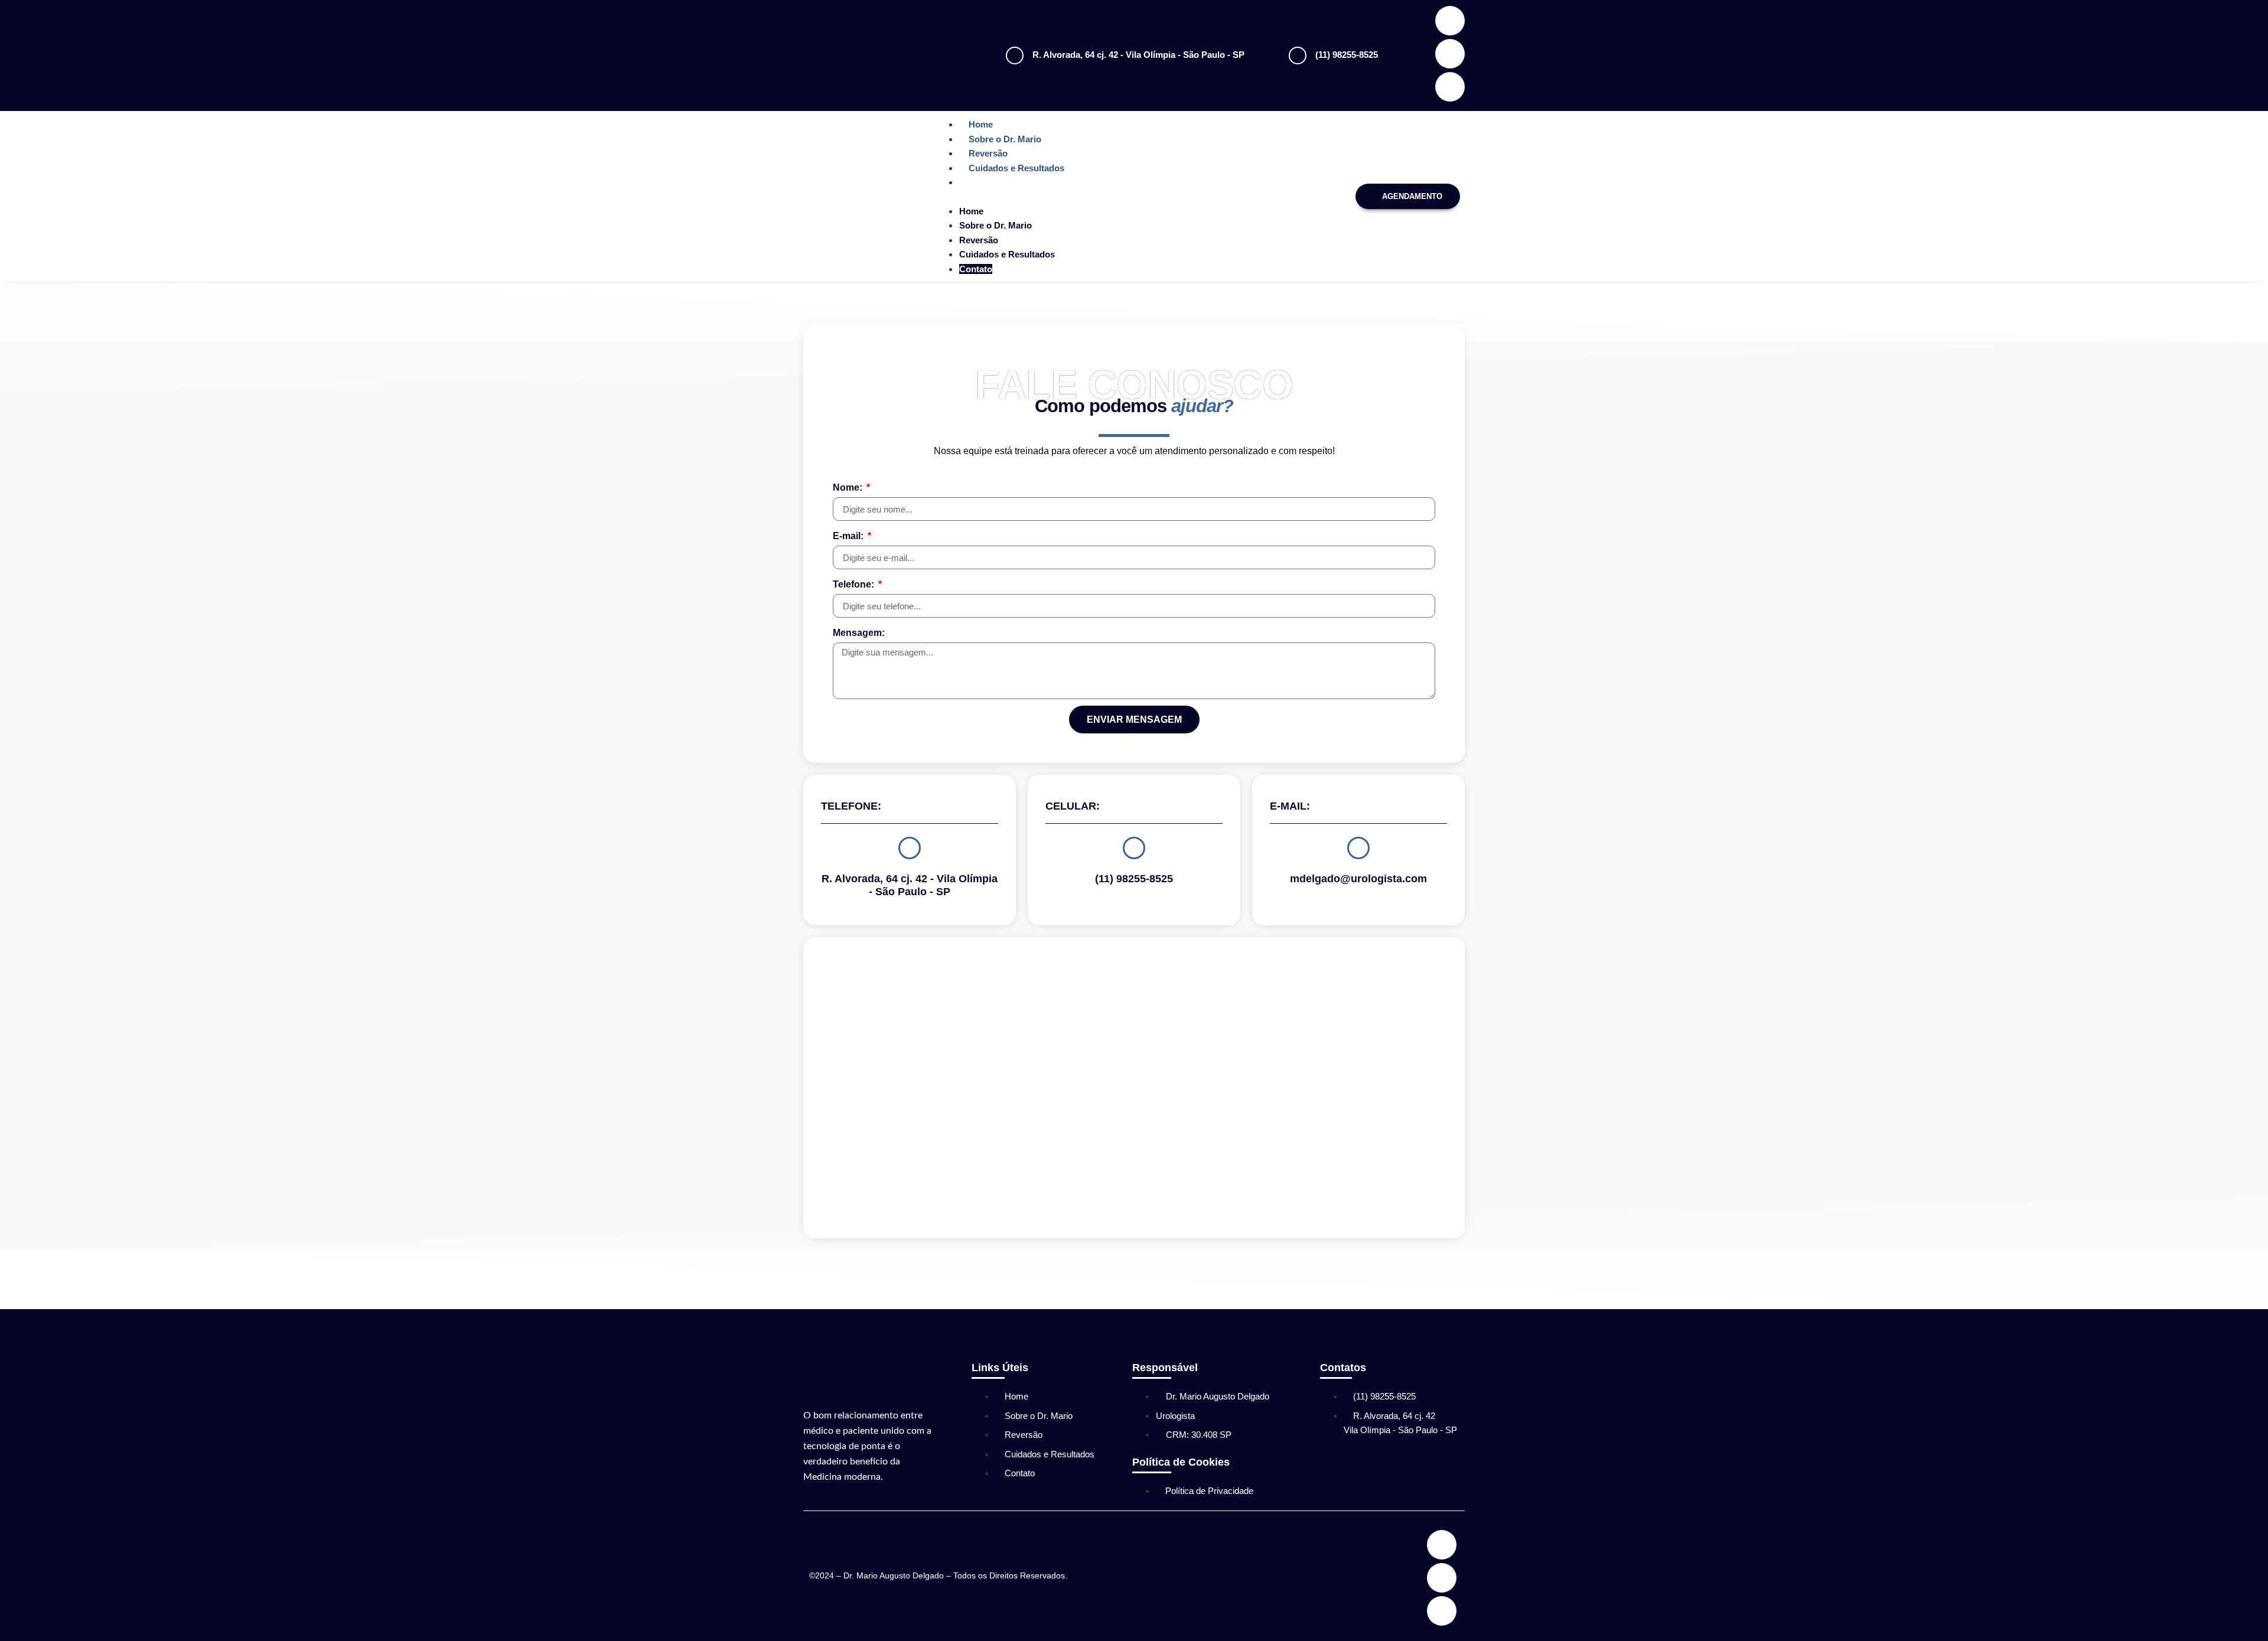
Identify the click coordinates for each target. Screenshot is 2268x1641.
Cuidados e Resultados (1016, 168)
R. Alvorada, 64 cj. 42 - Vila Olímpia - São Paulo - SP (1138, 55)
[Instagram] (1450, 54)
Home (981, 124)
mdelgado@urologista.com (1358, 879)
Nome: (849, 487)
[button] (1140, 197)
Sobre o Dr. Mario (1005, 139)
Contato (985, 182)
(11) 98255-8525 (1347, 55)
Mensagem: (859, 633)
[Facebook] (1450, 21)
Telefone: (855, 584)
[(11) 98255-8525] (1298, 56)
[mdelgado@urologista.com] (1358, 848)
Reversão (988, 153)
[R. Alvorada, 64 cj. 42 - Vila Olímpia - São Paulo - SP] (1015, 56)
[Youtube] (1450, 87)
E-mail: (849, 536)
